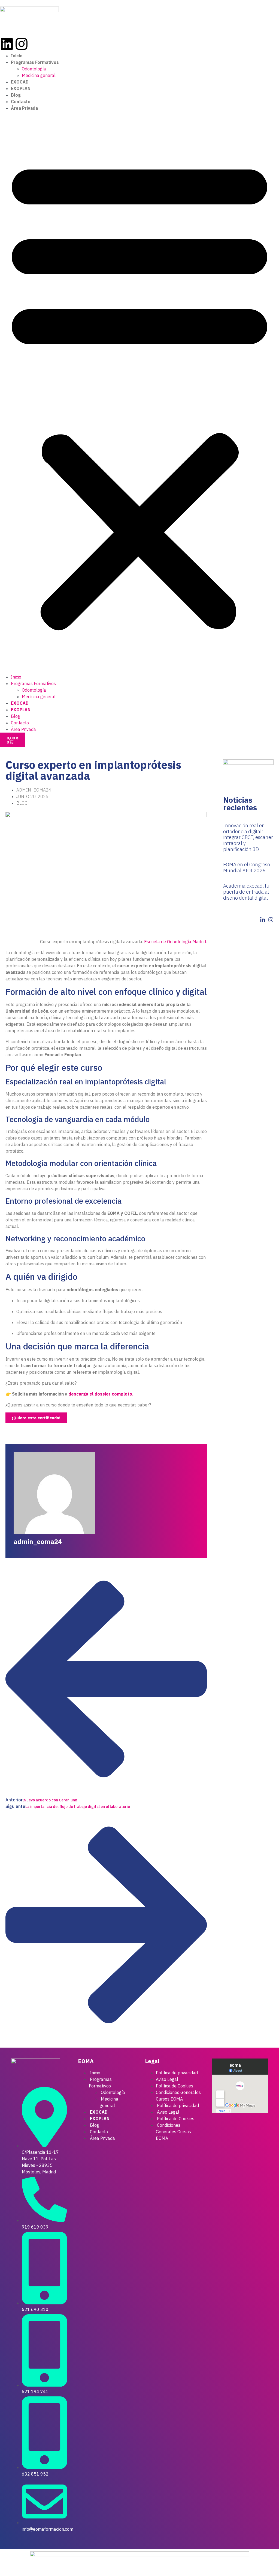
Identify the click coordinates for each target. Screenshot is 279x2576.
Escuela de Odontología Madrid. (175, 942)
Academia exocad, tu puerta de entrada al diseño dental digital (246, 892)
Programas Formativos (35, 62)
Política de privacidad (177, 2073)
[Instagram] (22, 44)
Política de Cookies (175, 2086)
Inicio (17, 56)
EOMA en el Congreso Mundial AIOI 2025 (247, 868)
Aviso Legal (167, 2079)
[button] (139, 392)
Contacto (21, 102)
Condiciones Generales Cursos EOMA (178, 2096)
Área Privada (24, 108)
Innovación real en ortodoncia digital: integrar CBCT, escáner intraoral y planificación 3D (248, 837)
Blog (16, 95)
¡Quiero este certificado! (36, 1418)
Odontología (34, 69)
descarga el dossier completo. (101, 1394)
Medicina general (39, 75)
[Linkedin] (7, 44)
